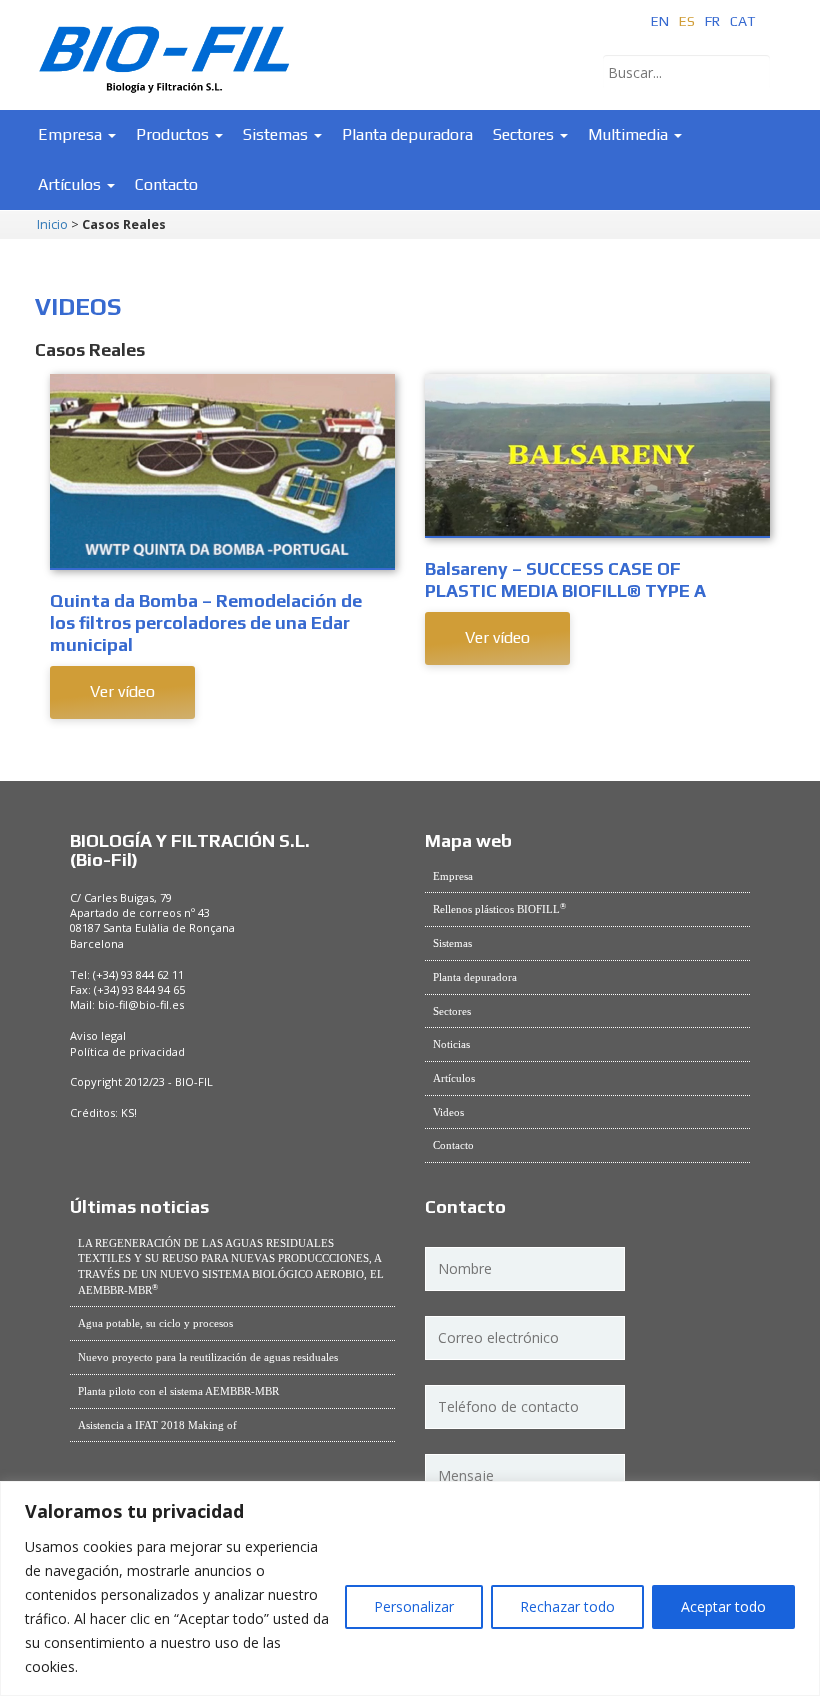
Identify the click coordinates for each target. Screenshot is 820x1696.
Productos (174, 134)
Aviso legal (98, 1035)
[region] (410, 1588)
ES (687, 21)
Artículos (71, 184)
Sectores (525, 134)
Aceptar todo (723, 1606)
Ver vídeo (122, 691)
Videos (448, 1112)
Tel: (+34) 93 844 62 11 (127, 974)
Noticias (451, 1044)
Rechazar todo (567, 1606)
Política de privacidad (127, 1051)
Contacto (166, 184)
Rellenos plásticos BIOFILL (499, 908)
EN (660, 21)
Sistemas (277, 134)
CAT (742, 21)
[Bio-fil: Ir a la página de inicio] (165, 45)
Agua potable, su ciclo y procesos (155, 1323)
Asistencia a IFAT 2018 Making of (157, 1425)
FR (712, 21)
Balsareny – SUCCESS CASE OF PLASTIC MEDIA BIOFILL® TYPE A (565, 579)
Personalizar (414, 1606)
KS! (129, 1112)
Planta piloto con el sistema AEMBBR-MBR (178, 1391)
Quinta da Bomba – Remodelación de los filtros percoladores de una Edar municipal (206, 622)
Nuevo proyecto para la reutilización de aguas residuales (208, 1357)
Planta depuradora (407, 134)
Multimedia (630, 134)
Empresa (72, 134)
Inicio (52, 224)
